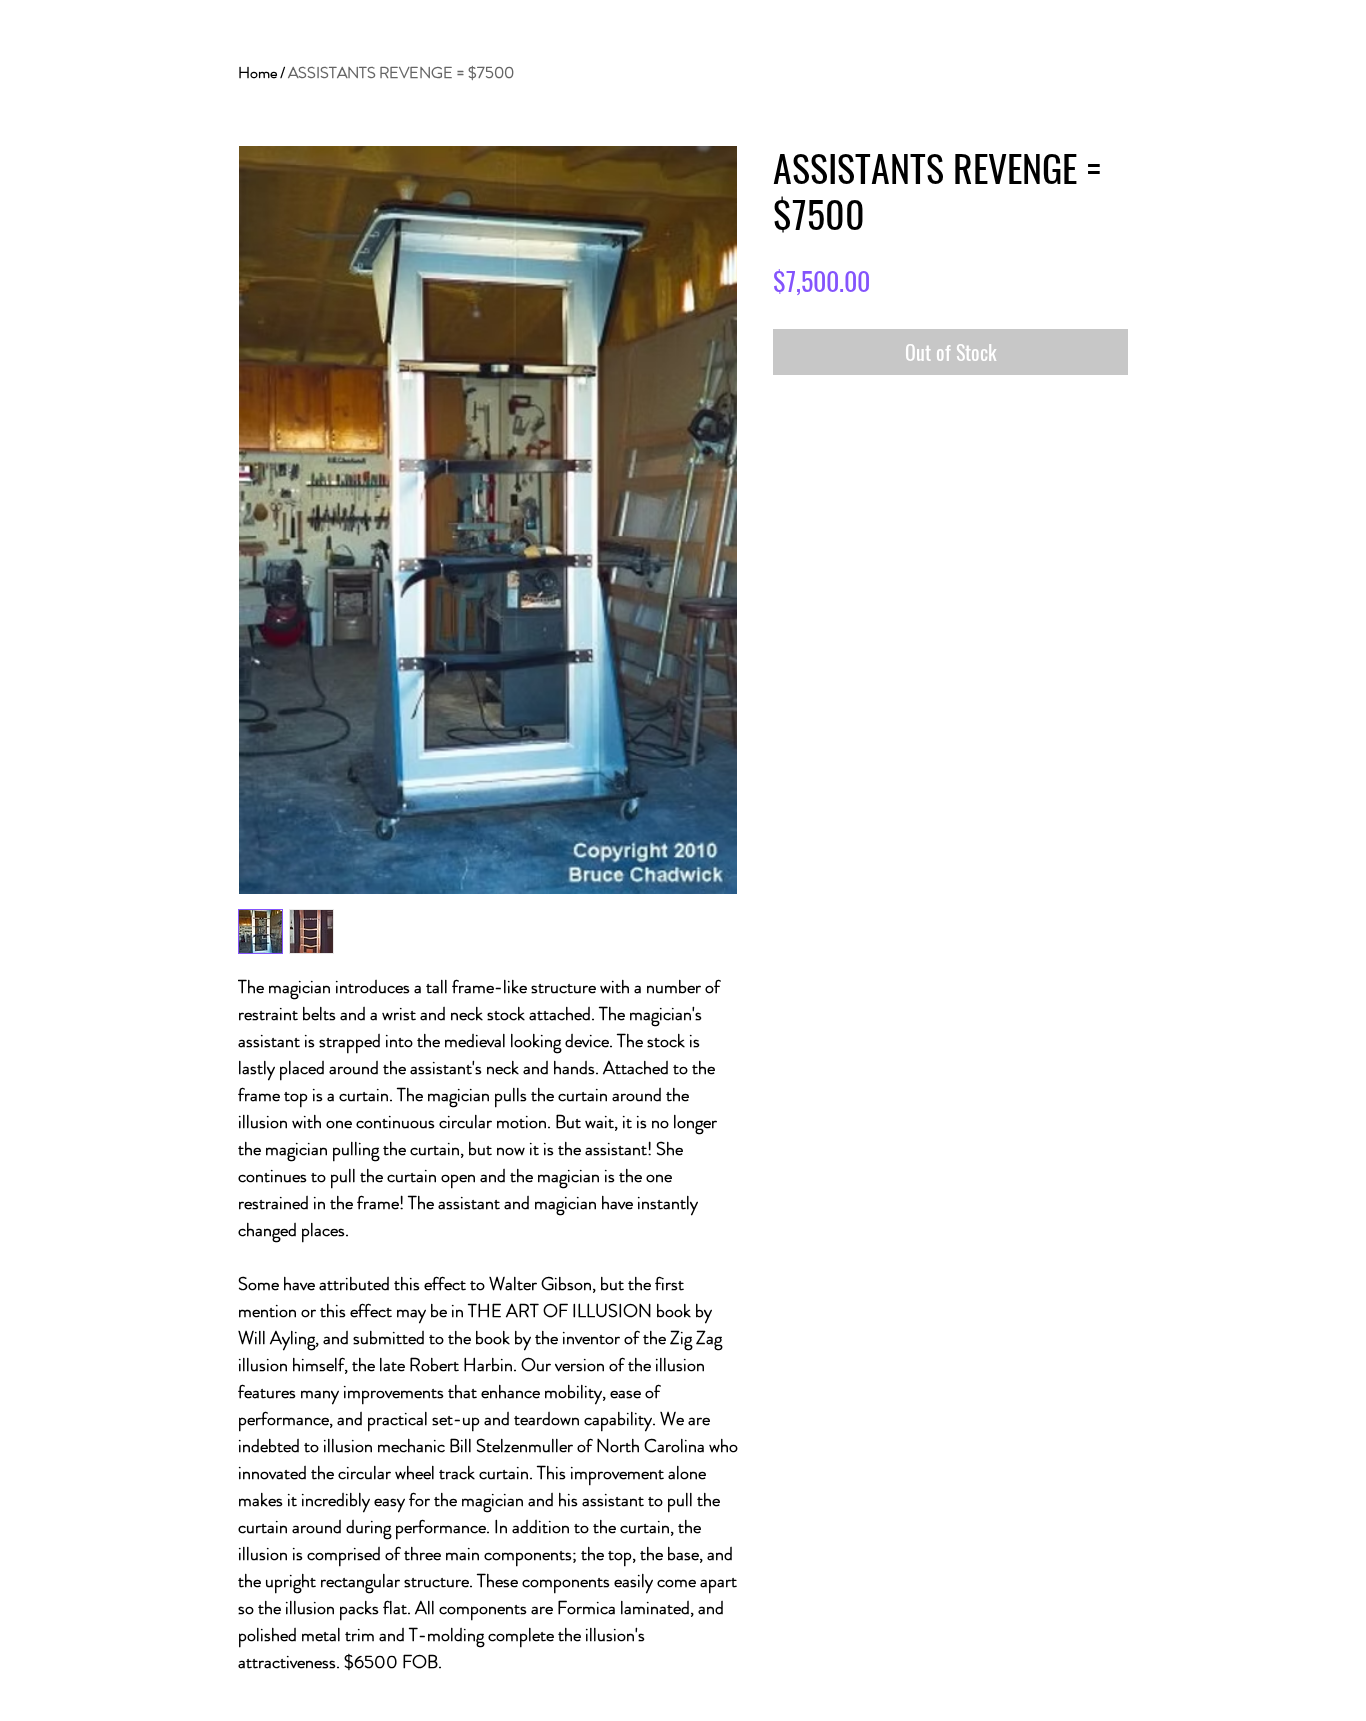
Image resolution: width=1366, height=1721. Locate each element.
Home (257, 72)
